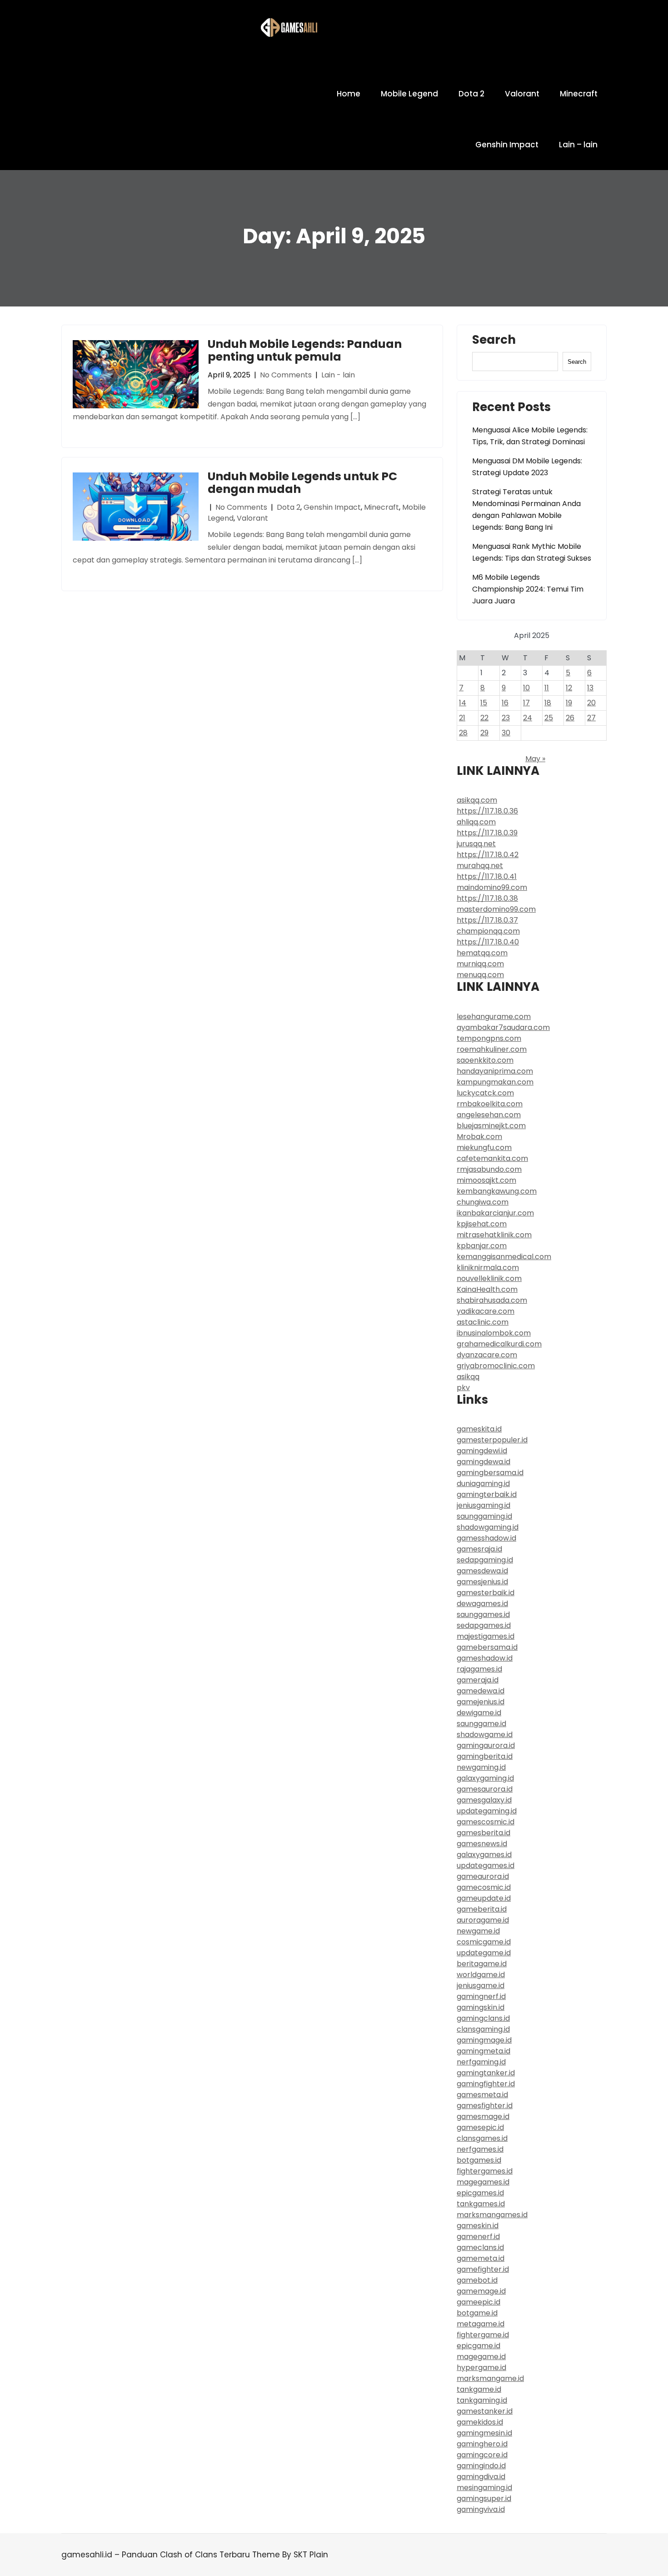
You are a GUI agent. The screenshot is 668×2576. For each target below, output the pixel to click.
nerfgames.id (480, 2149)
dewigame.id (479, 1713)
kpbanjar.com (482, 1246)
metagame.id (481, 2324)
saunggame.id (481, 1724)
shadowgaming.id (488, 1527)
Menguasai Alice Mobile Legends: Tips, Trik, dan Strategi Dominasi (530, 436)
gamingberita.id (485, 1756)
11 (547, 688)
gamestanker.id (485, 2411)
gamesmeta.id (482, 2095)
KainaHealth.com (487, 1289)
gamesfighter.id (485, 2106)
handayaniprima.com (495, 1071)
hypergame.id (481, 2368)
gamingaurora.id (486, 1745)
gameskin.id (478, 2226)
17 (526, 703)
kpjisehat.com (482, 1224)
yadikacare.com (486, 1311)
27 (591, 718)
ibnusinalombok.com (494, 1333)
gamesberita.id (484, 1833)
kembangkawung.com (497, 1191)
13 (590, 688)
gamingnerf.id (481, 1996)
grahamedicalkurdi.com (499, 1344)
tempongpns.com (489, 1038)
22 (484, 718)
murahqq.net (480, 866)
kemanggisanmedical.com (504, 1257)
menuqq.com (480, 975)
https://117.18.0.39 (487, 833)
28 (463, 733)
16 (505, 703)
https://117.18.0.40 (488, 942)
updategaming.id (487, 1811)
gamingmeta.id (484, 2051)
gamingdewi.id (482, 1451)
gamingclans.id (483, 2018)
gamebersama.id (487, 1647)
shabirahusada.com (492, 1300)
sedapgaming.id (485, 1560)
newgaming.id (481, 1767)
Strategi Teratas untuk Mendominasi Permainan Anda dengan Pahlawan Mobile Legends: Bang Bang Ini (526, 510)
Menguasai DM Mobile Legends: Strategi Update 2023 (527, 467)
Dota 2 (471, 94)
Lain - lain (338, 375)
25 (549, 718)
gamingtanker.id (486, 2073)
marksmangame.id (490, 2378)
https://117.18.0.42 (488, 855)
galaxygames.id (484, 1855)
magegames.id (483, 2182)
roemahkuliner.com (492, 1049)
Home (349, 94)
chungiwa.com (483, 1202)
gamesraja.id (479, 1549)
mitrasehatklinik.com (494, 1235)
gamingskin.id (481, 2007)
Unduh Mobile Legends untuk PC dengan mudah (302, 483)
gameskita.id (479, 1429)
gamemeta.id (481, 2258)
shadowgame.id (485, 1735)
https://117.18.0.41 (487, 876)
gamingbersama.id (490, 1473)
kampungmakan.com (495, 1082)
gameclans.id (480, 2247)
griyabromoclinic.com (496, 1366)
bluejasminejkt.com (491, 1126)
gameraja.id (478, 1680)
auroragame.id (483, 1920)
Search (494, 341)
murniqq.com (480, 964)
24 (528, 718)
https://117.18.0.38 (487, 898)
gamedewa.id (481, 1691)
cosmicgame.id (484, 1942)
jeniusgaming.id (484, 1505)
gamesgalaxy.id (484, 1800)
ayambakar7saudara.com (503, 1027)
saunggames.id (483, 1614)
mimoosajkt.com (486, 1180)
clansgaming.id (483, 2029)
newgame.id (478, 1931)
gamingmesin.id (484, 2433)
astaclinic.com (483, 1322)
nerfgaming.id (481, 2062)
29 (484, 733)
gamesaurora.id (485, 1789)
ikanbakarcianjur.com (495, 1213)
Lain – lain (578, 145)
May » (535, 759)
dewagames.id (482, 1604)
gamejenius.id (481, 1702)
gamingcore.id (482, 2455)
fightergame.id (483, 2335)
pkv (463, 1388)
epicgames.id (480, 2193)
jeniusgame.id (481, 1986)
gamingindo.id (481, 2466)
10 (526, 688)
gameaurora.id (483, 1876)
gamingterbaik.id (487, 1494)
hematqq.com (482, 953)
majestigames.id (486, 1636)
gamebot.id (477, 2280)
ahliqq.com (476, 822)
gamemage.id (481, 2291)
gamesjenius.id (482, 1582)
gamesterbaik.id (486, 1593)
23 (506, 718)
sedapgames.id (484, 1625)
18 (548, 703)
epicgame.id (479, 2346)
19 (569, 703)
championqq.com (488, 931)
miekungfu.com (484, 1147)
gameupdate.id (484, 1898)
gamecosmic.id (484, 1887)
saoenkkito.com (485, 1060)
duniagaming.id (483, 1484)
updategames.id (486, 1865)
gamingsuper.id (484, 2498)
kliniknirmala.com (488, 1268)
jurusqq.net (476, 844)
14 (463, 703)
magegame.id (481, 2357)
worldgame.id (481, 1975)
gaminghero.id (482, 2444)
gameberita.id (482, 1909)
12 (569, 688)
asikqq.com (477, 800)
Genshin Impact (507, 145)
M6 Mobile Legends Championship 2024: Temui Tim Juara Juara (528, 589)
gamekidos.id (480, 2422)
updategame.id (484, 1953)
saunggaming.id (484, 1516)
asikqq (468, 1377)
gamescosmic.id (486, 1822)
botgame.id (477, 2313)
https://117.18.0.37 (487, 920)
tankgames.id (481, 2204)
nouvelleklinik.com (489, 1278)
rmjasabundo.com (489, 1169)
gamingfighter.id (486, 2084)
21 (462, 718)
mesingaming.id (484, 2488)
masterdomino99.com (496, 909)
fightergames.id (485, 2171)
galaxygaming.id (485, 1778)
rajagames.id (479, 1669)
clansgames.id (482, 2138)
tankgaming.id (482, 2400)
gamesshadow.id (486, 1538)
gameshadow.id (485, 1658)
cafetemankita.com (492, 1158)
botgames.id (479, 2160)
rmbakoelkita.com (490, 1104)
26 (570, 718)
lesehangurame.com (494, 1017)
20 (591, 703)
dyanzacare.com (487, 1355)
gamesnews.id (482, 1844)
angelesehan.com (489, 1115)
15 (484, 703)
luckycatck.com (485, 1093)
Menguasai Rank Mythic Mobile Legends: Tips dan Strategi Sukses (532, 552)
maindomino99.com (492, 887)
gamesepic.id (480, 2127)
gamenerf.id (478, 2237)
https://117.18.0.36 (487, 811)
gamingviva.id (481, 2509)
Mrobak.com (479, 1137)
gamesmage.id (483, 2117)
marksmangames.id (492, 2215)
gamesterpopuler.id (492, 1440)
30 (506, 733)
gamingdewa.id (484, 1462)
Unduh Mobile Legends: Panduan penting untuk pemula (305, 350)
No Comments (286, 375)
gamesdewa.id (482, 1571)
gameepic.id (479, 2302)
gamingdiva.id (481, 2477)
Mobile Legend (409, 94)
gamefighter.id (483, 2269)
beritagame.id (482, 1964)
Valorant (522, 94)
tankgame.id (479, 2389)
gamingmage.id (484, 2040)
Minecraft (579, 94)
